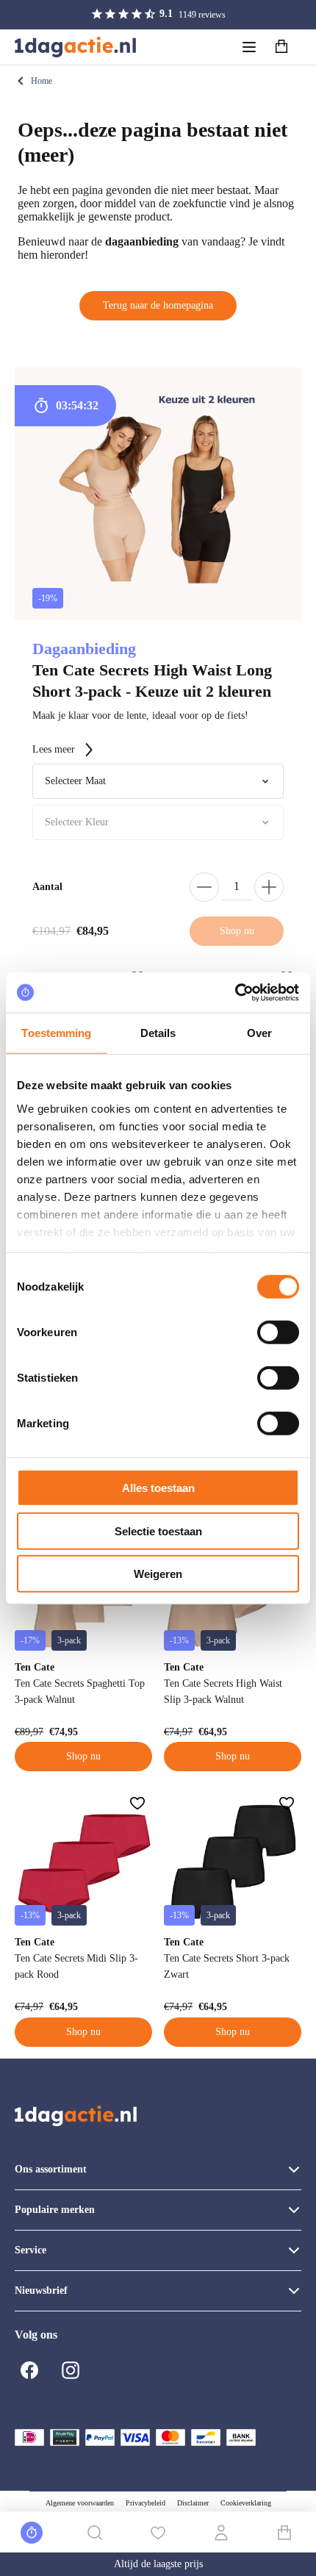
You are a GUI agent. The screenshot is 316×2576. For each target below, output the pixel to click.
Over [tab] (259, 1033)
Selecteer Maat (75, 781)
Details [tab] (158, 1033)
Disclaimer (193, 2503)
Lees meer (54, 749)
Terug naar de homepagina (158, 305)
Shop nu (83, 1756)
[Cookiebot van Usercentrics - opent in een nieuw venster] (235, 992)
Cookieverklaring (246, 2503)
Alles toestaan (158, 1488)
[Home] (75, 47)
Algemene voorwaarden (80, 2503)
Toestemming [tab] (56, 1033)
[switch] (278, 1332)
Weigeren (158, 1574)
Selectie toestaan (158, 1531)
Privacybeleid (146, 2503)
